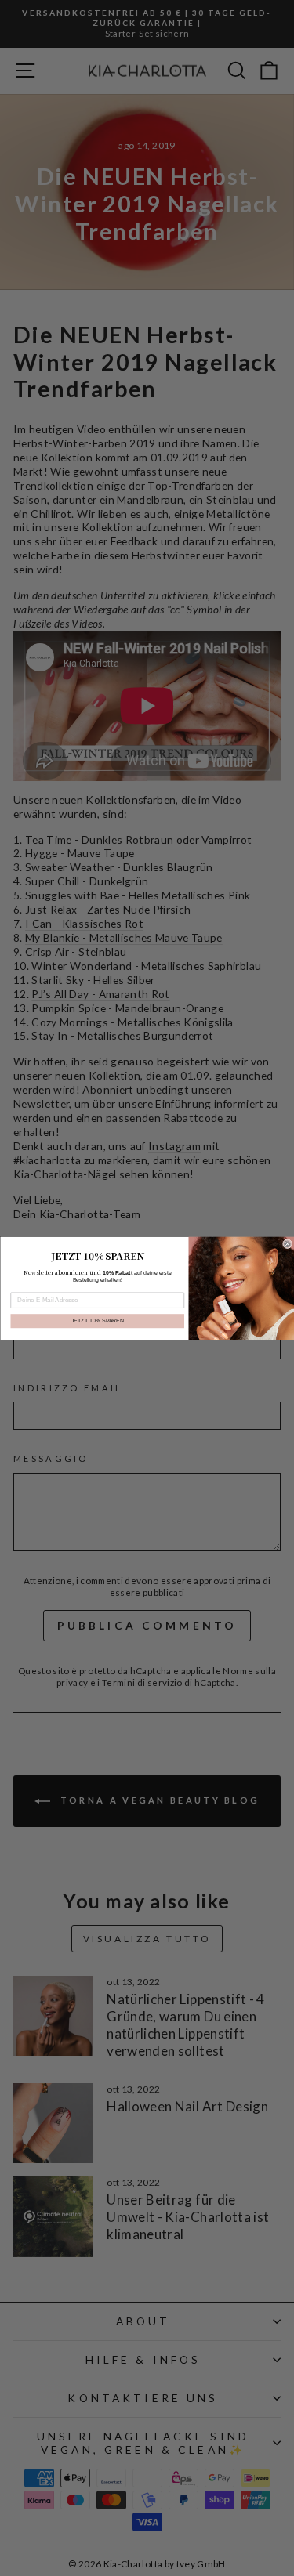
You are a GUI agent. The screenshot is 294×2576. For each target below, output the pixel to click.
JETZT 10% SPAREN (97, 1321)
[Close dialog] (287, 1243)
